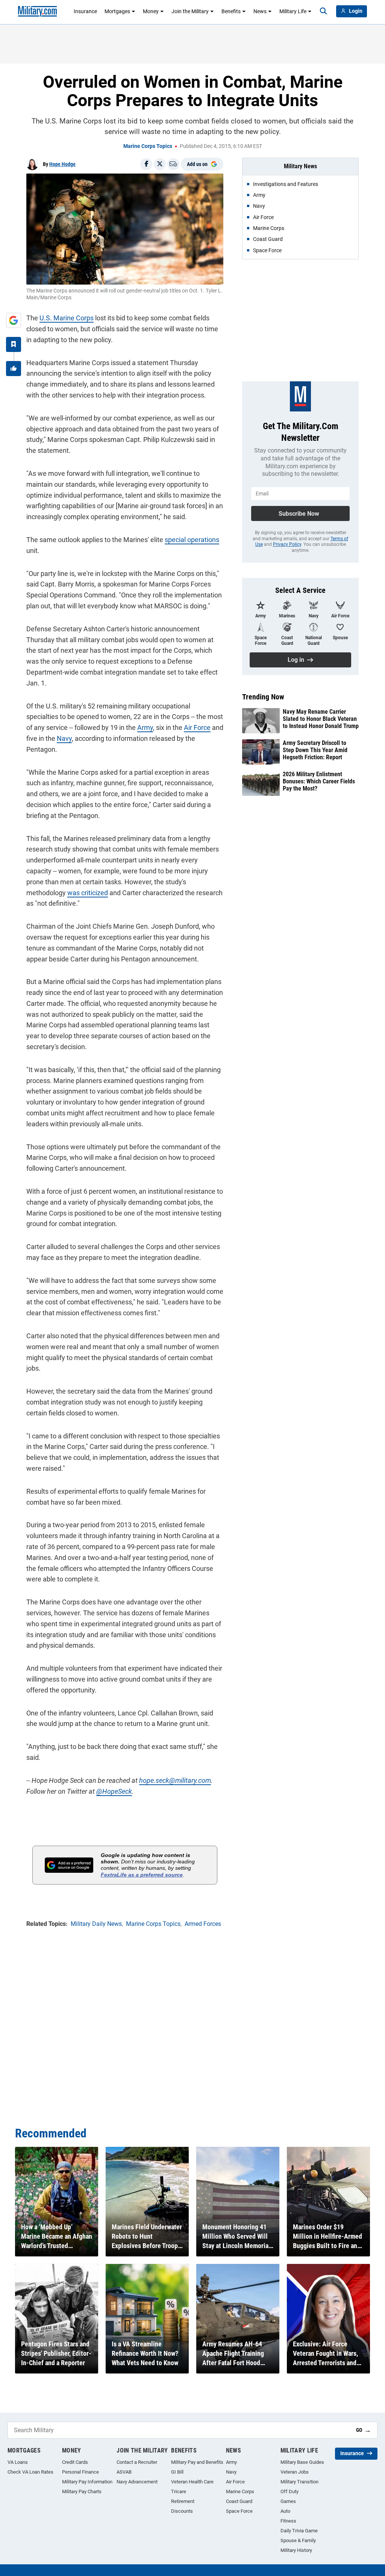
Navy (64, 738)
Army (145, 727)
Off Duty (290, 2491)
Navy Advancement (137, 2482)
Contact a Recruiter (137, 2462)
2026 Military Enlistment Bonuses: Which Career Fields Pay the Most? (319, 781)
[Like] (14, 369)
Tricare (179, 2491)
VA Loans (18, 2462)
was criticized (88, 893)
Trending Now (263, 697)
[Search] (323, 11)
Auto (285, 2511)
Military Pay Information (87, 2482)
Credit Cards (75, 2462)
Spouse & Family (298, 2540)
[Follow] (14, 344)
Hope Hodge (62, 164)
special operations (192, 540)
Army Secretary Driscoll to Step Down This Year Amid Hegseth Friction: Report (315, 750)
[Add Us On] (14, 320)
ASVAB (124, 2472)
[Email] (173, 164)
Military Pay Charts (82, 2491)
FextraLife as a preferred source (142, 1875)
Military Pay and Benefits (197, 2462)
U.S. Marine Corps (67, 318)
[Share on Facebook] (146, 164)
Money (151, 11)
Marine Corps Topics (148, 146)
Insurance (85, 11)
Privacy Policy (287, 544)
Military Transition (299, 2482)
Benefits (231, 11)
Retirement (183, 2501)
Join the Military (190, 11)
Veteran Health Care (192, 2482)
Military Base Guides (302, 2462)
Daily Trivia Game (299, 2531)
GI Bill (177, 2472)
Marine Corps (240, 2491)
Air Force (197, 727)
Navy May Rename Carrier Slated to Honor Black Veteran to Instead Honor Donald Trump (321, 719)
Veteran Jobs (295, 2472)
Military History (296, 2550)
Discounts (182, 2511)
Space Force (239, 2511)
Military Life (293, 11)
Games (288, 2501)
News (260, 11)
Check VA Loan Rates (30, 2472)
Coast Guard (239, 2501)
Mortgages (117, 11)
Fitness (288, 2521)
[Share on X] (160, 164)
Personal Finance (80, 2472)
